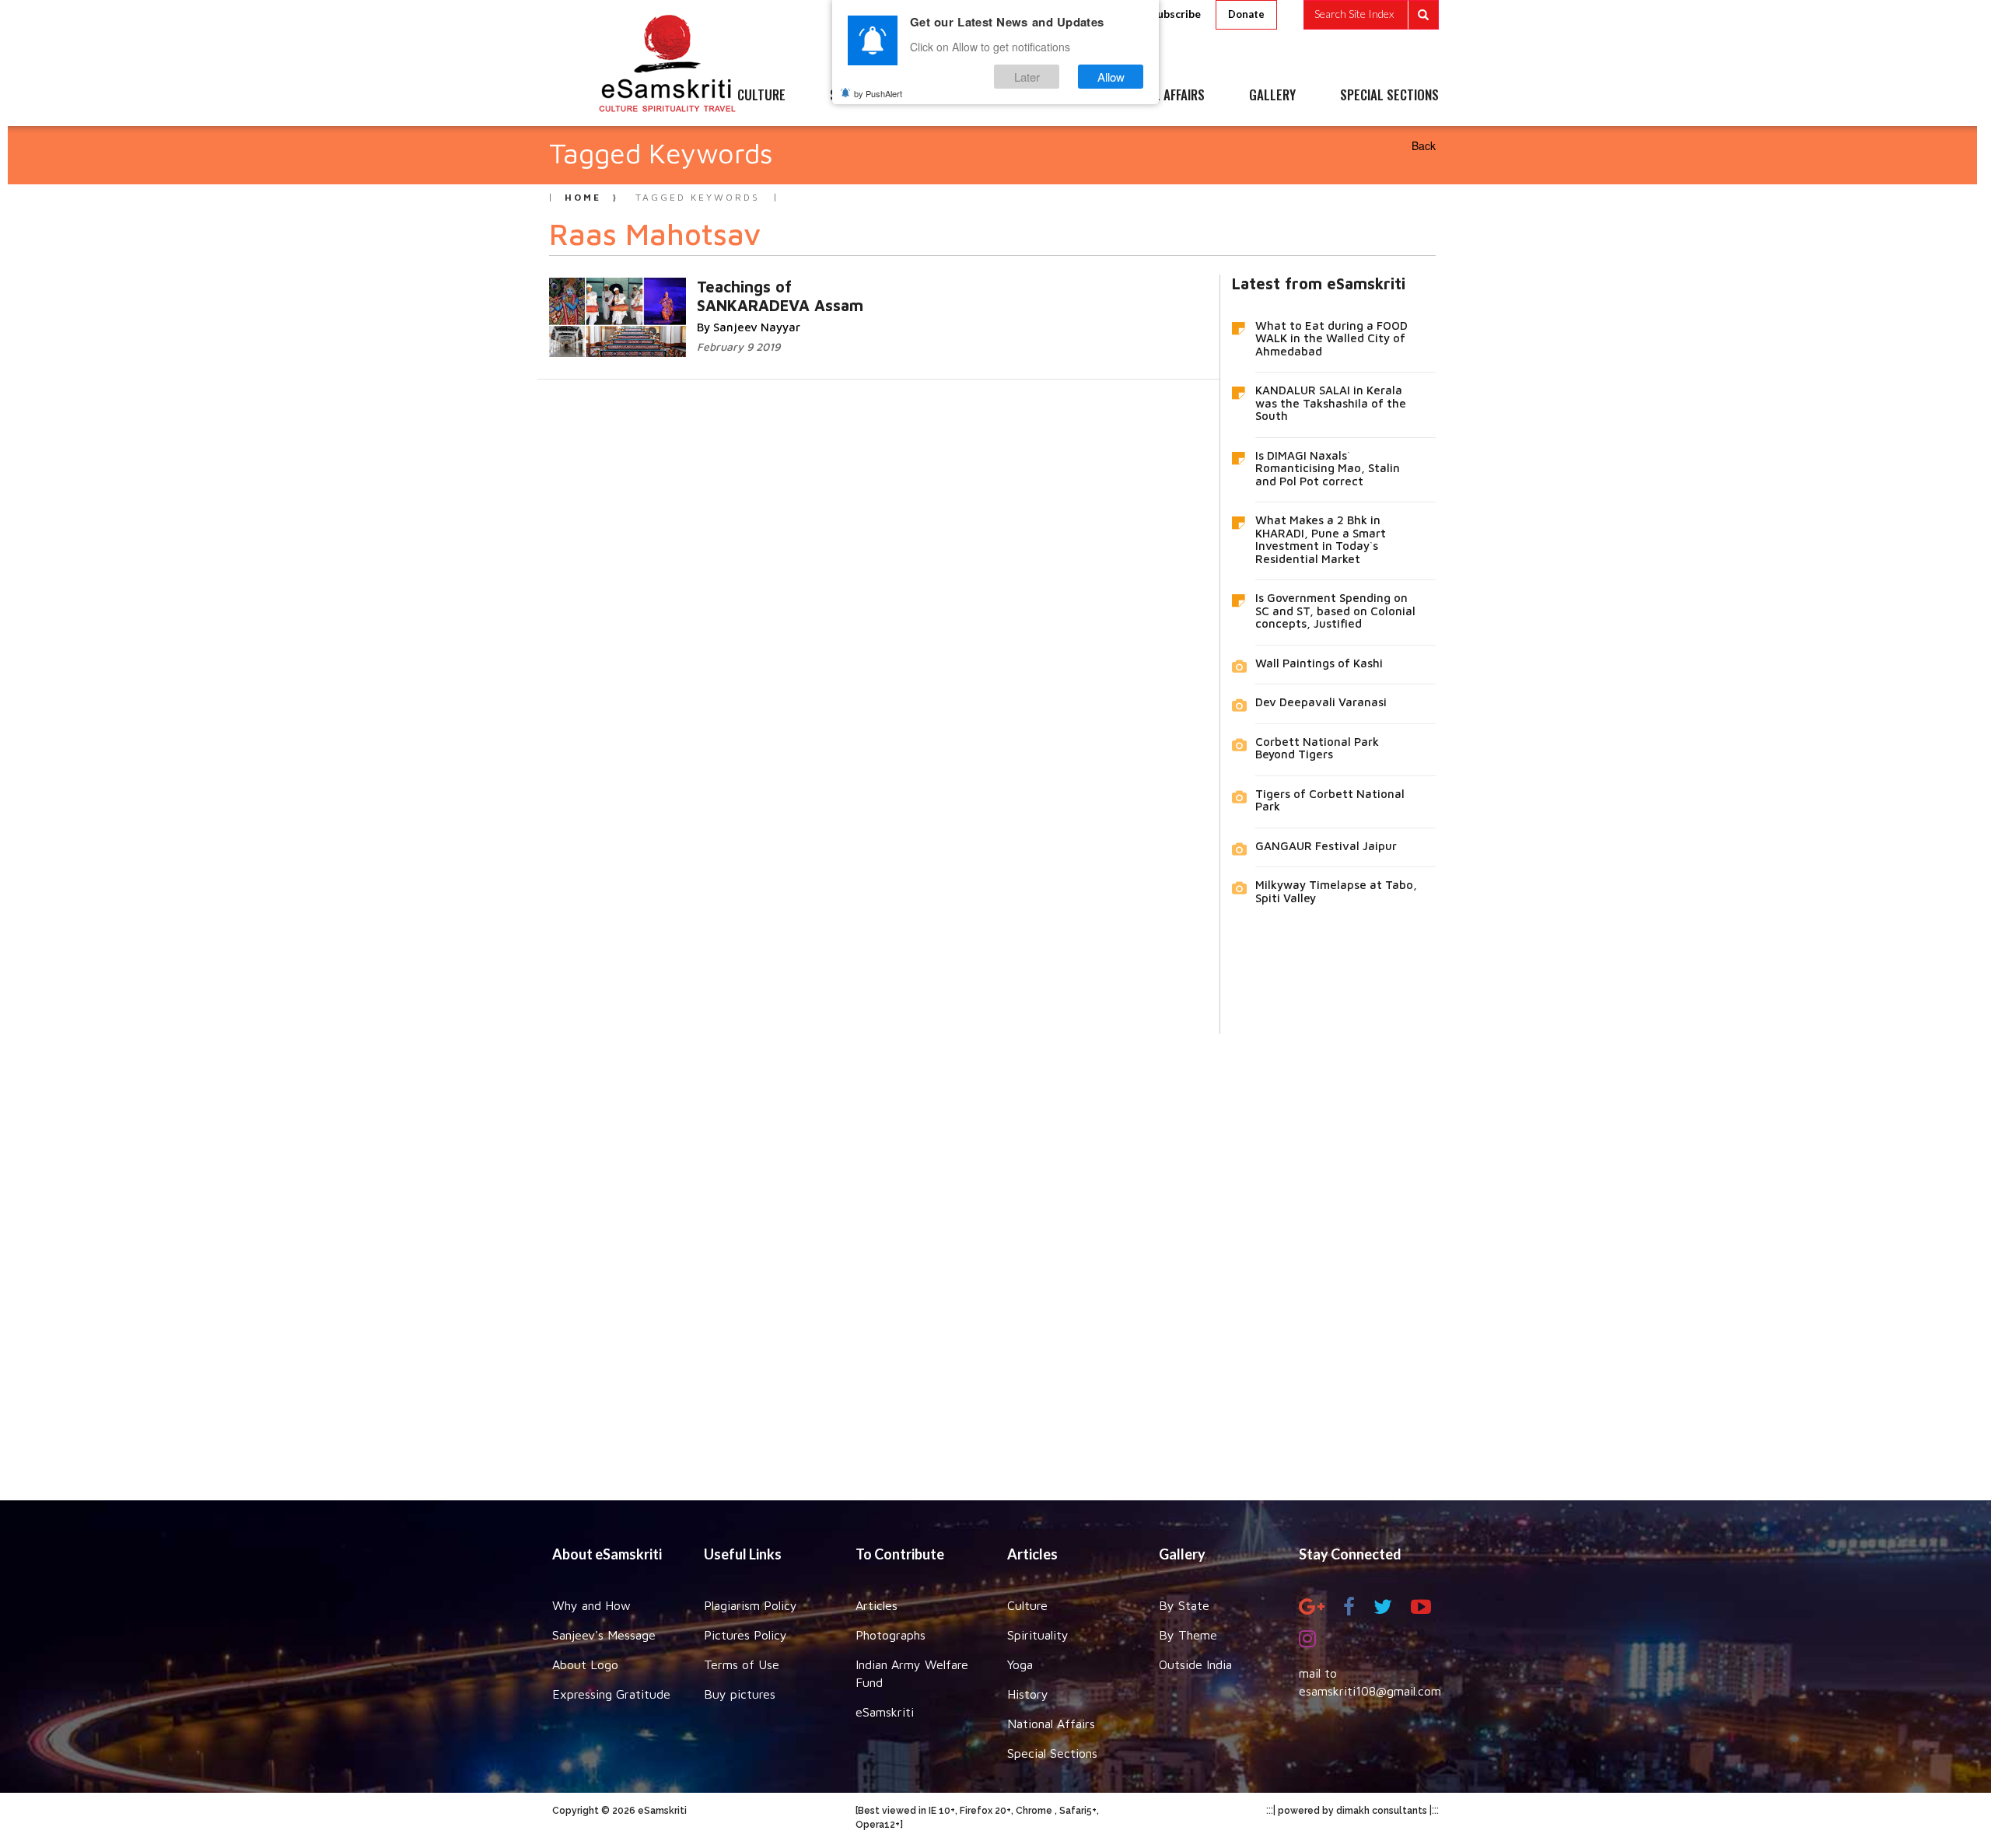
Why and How (591, 1605)
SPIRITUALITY (866, 96)
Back (1424, 145)
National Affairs (1051, 1724)
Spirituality (1038, 1635)
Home (583, 197)
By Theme (1188, 1635)
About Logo (585, 1664)
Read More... (791, 286)
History (1028, 1694)
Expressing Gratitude (611, 1694)
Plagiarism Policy (751, 1605)
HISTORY (1042, 96)
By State (1184, 1605)
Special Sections (1052, 1753)
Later (1027, 77)
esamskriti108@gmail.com (1370, 1691)
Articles (877, 1605)
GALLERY (1272, 96)
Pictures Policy (745, 1635)
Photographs (891, 1635)
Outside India (1195, 1664)
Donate (1246, 14)
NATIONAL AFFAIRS (1157, 96)
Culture (1027, 1605)
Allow (1111, 77)
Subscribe (1176, 14)
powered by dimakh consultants (1352, 1811)
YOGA (960, 96)
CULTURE (761, 96)
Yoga (1020, 1664)
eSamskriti (885, 1712)
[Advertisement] (995, 1255)
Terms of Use (742, 1664)
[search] (1371, 15)
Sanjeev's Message (604, 1635)
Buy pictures (740, 1694)
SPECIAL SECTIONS (1389, 96)
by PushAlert (878, 93)
